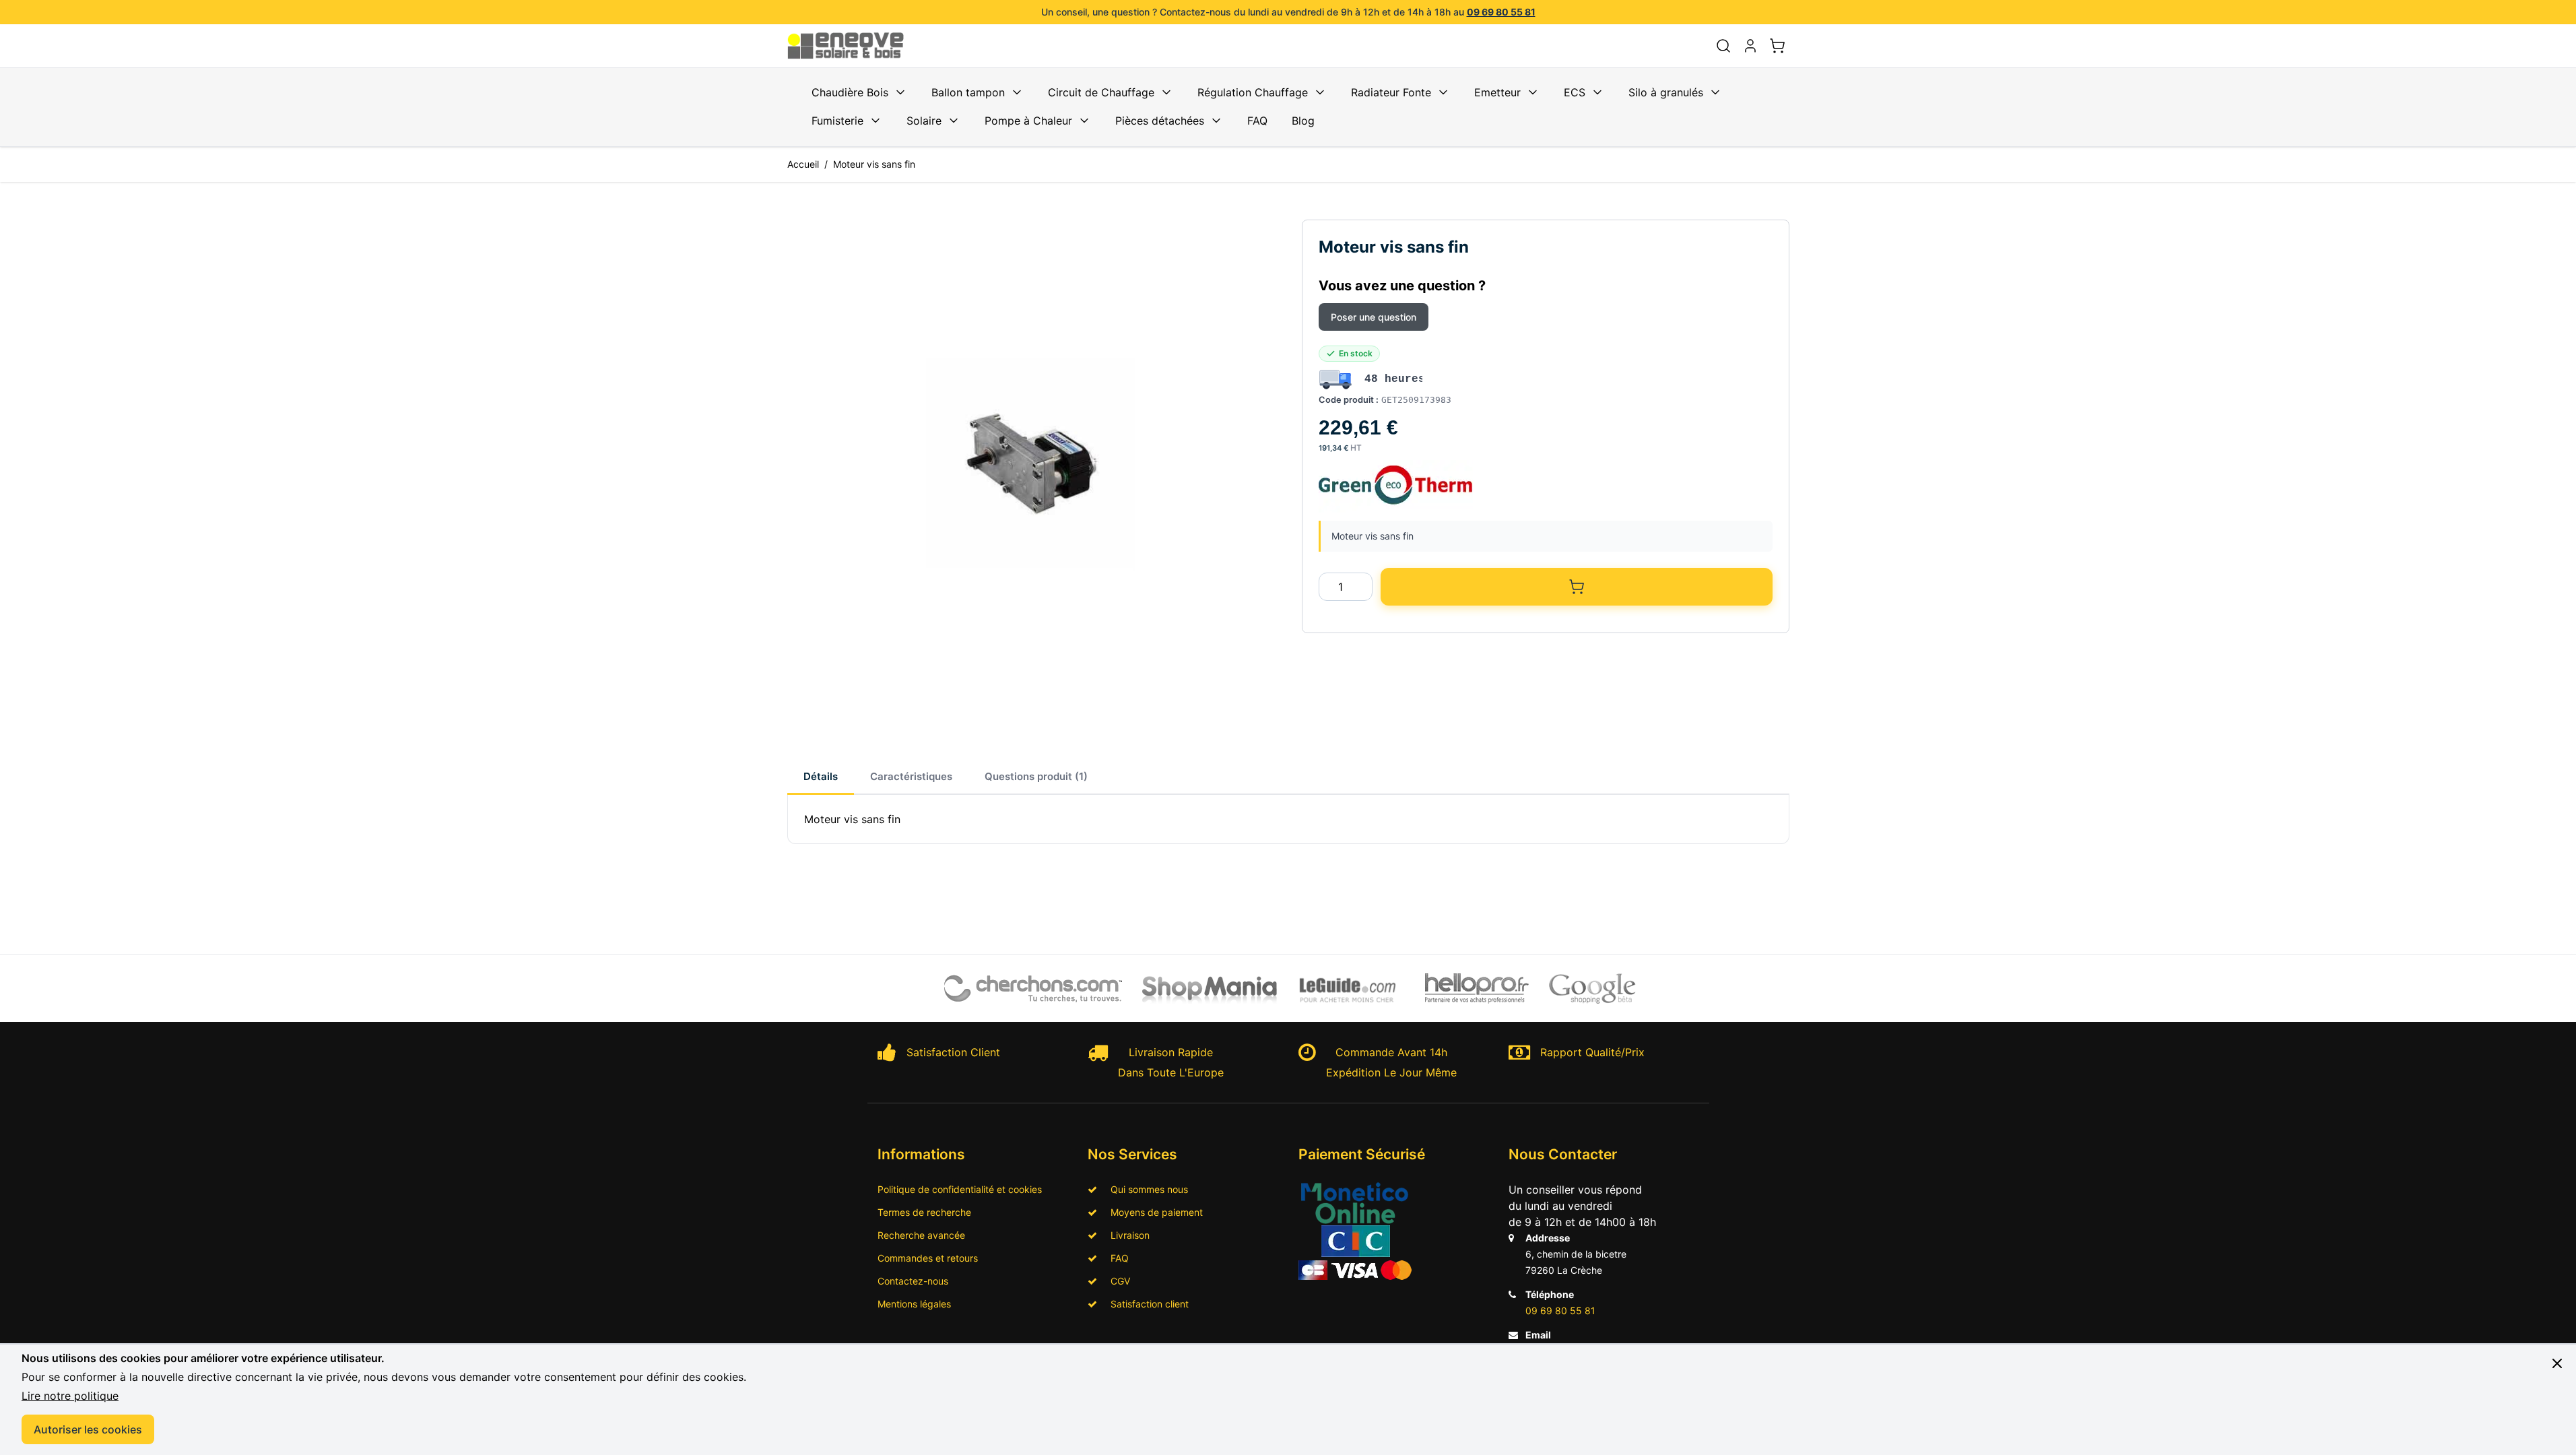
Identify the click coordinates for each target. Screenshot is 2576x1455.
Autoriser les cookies (88, 1429)
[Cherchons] (1034, 988)
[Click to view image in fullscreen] (1031, 463)
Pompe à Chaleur (1028, 121)
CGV (1116, 1281)
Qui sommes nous (1145, 1189)
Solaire (924, 121)
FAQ (1257, 121)
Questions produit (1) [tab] (1036, 776)
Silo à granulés (1666, 92)
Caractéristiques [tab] (911, 776)
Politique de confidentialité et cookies (960, 1189)
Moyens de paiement (1153, 1212)
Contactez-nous (913, 1281)
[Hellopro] (1477, 989)
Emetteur (1497, 92)
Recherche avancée (921, 1235)
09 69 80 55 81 (1501, 12)
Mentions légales (914, 1304)
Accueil (803, 164)
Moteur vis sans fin (874, 164)
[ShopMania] (1210, 988)
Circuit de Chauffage (1101, 92)
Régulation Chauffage (1253, 92)
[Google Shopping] (1592, 988)
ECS (1575, 92)
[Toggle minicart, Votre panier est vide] (1777, 46)
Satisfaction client (1146, 1304)
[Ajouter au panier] (1577, 587)
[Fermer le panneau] (2557, 1363)
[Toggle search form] (1723, 46)
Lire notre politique (70, 1396)
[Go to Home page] (853, 46)
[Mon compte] (1750, 46)
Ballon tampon (968, 92)
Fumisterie (837, 121)
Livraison (1126, 1235)
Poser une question (1374, 317)
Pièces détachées (1160, 121)
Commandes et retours (928, 1258)
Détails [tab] (821, 776)
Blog (1303, 121)
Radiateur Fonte (1391, 92)
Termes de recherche (924, 1212)
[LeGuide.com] (1348, 988)
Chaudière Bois (850, 92)
